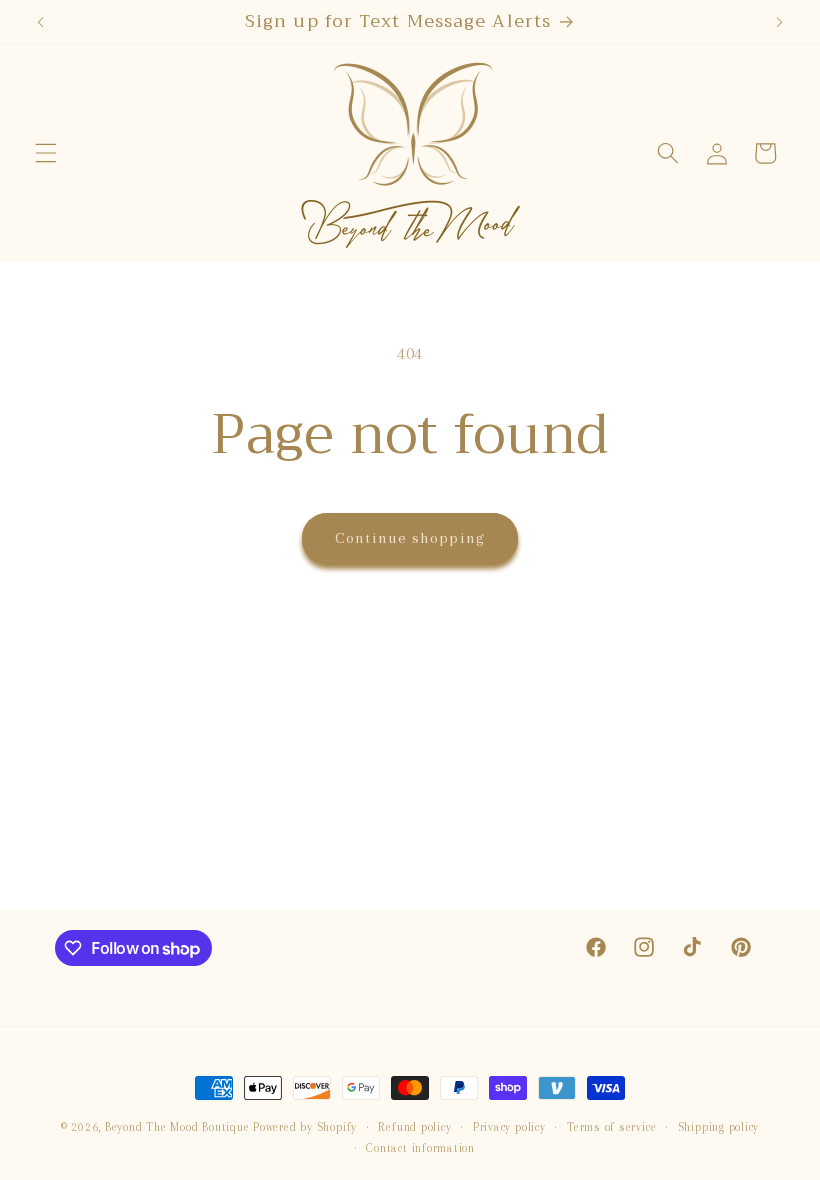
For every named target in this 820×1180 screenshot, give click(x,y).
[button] (46, 153)
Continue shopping (410, 538)
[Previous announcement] (41, 22)
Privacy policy (509, 1127)
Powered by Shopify (305, 1127)
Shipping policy (719, 1127)
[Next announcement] (779, 22)
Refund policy (414, 1127)
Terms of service (611, 1127)
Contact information (420, 1148)
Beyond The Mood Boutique (177, 1127)
